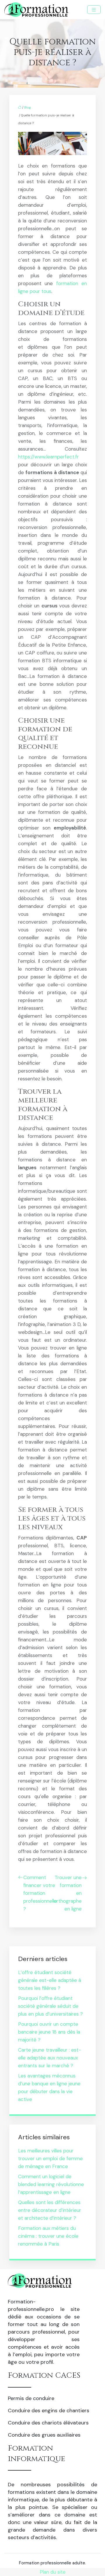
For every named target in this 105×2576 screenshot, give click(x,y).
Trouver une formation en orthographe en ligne (68, 1893)
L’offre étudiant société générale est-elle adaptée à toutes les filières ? (50, 1980)
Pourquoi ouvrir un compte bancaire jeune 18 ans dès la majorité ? (49, 2032)
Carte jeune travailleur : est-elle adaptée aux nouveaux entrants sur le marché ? (50, 2058)
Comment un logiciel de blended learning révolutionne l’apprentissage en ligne (51, 2184)
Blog (28, 107)
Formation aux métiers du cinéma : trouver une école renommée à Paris (48, 2236)
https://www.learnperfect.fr (48, 457)
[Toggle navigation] (94, 10)
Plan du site (53, 2572)
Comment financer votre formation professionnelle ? (40, 1893)
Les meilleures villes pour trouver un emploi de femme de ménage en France (50, 2158)
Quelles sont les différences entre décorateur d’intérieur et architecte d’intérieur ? (50, 2210)
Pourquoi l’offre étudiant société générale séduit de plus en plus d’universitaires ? (50, 2006)
